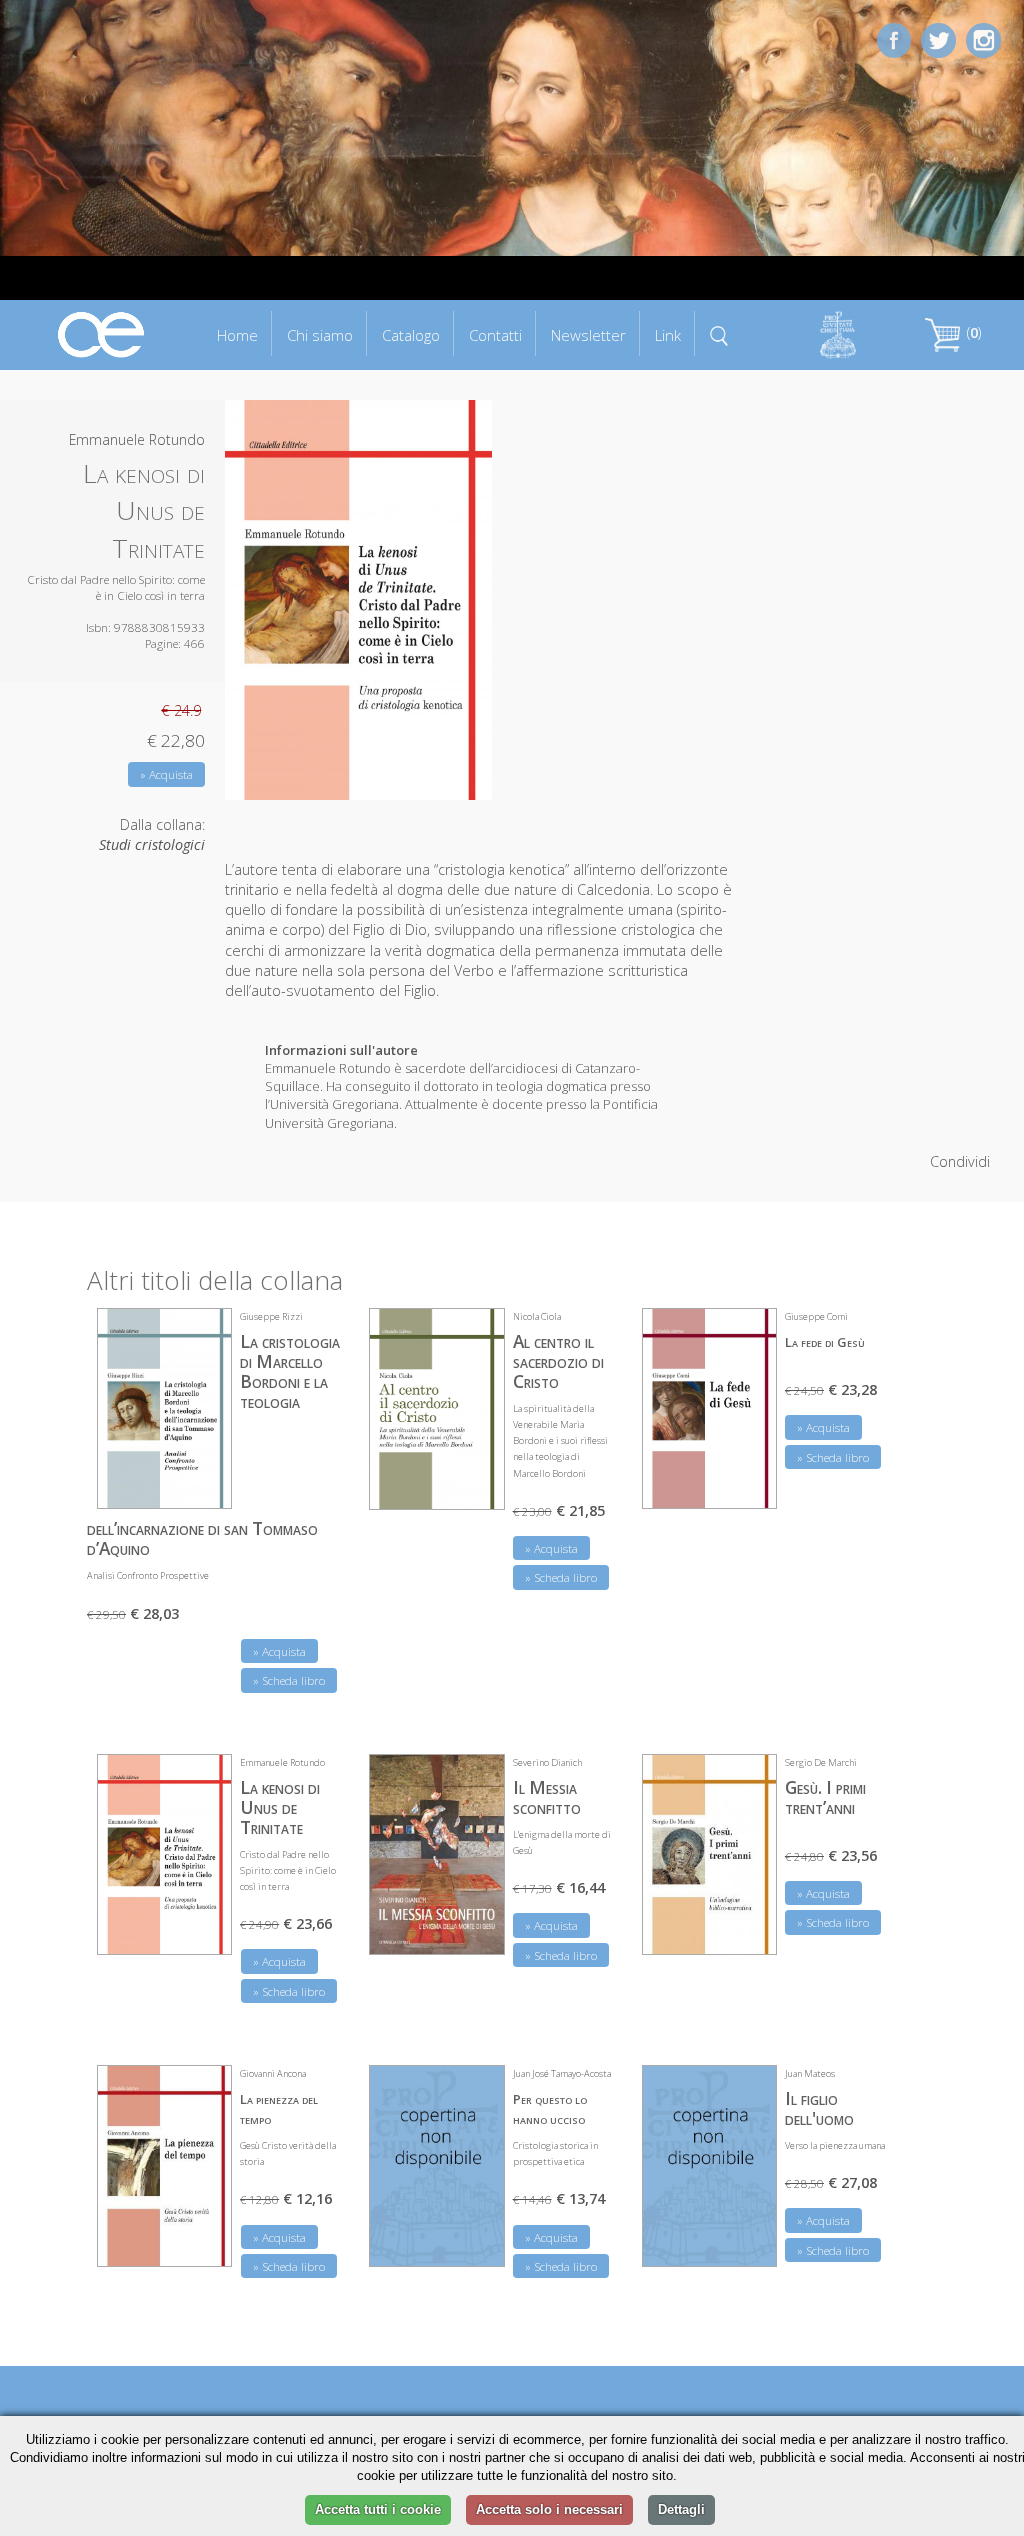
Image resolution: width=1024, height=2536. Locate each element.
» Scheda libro (289, 1680)
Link (668, 335)
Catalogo (411, 335)
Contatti (495, 335)
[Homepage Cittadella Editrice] (102, 333)
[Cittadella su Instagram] (983, 38)
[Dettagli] (202, 1481)
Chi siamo (320, 335)
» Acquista (166, 774)
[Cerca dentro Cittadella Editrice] (719, 334)
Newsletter (588, 335)
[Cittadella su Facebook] (894, 38)
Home (237, 335)
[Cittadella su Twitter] (938, 38)
